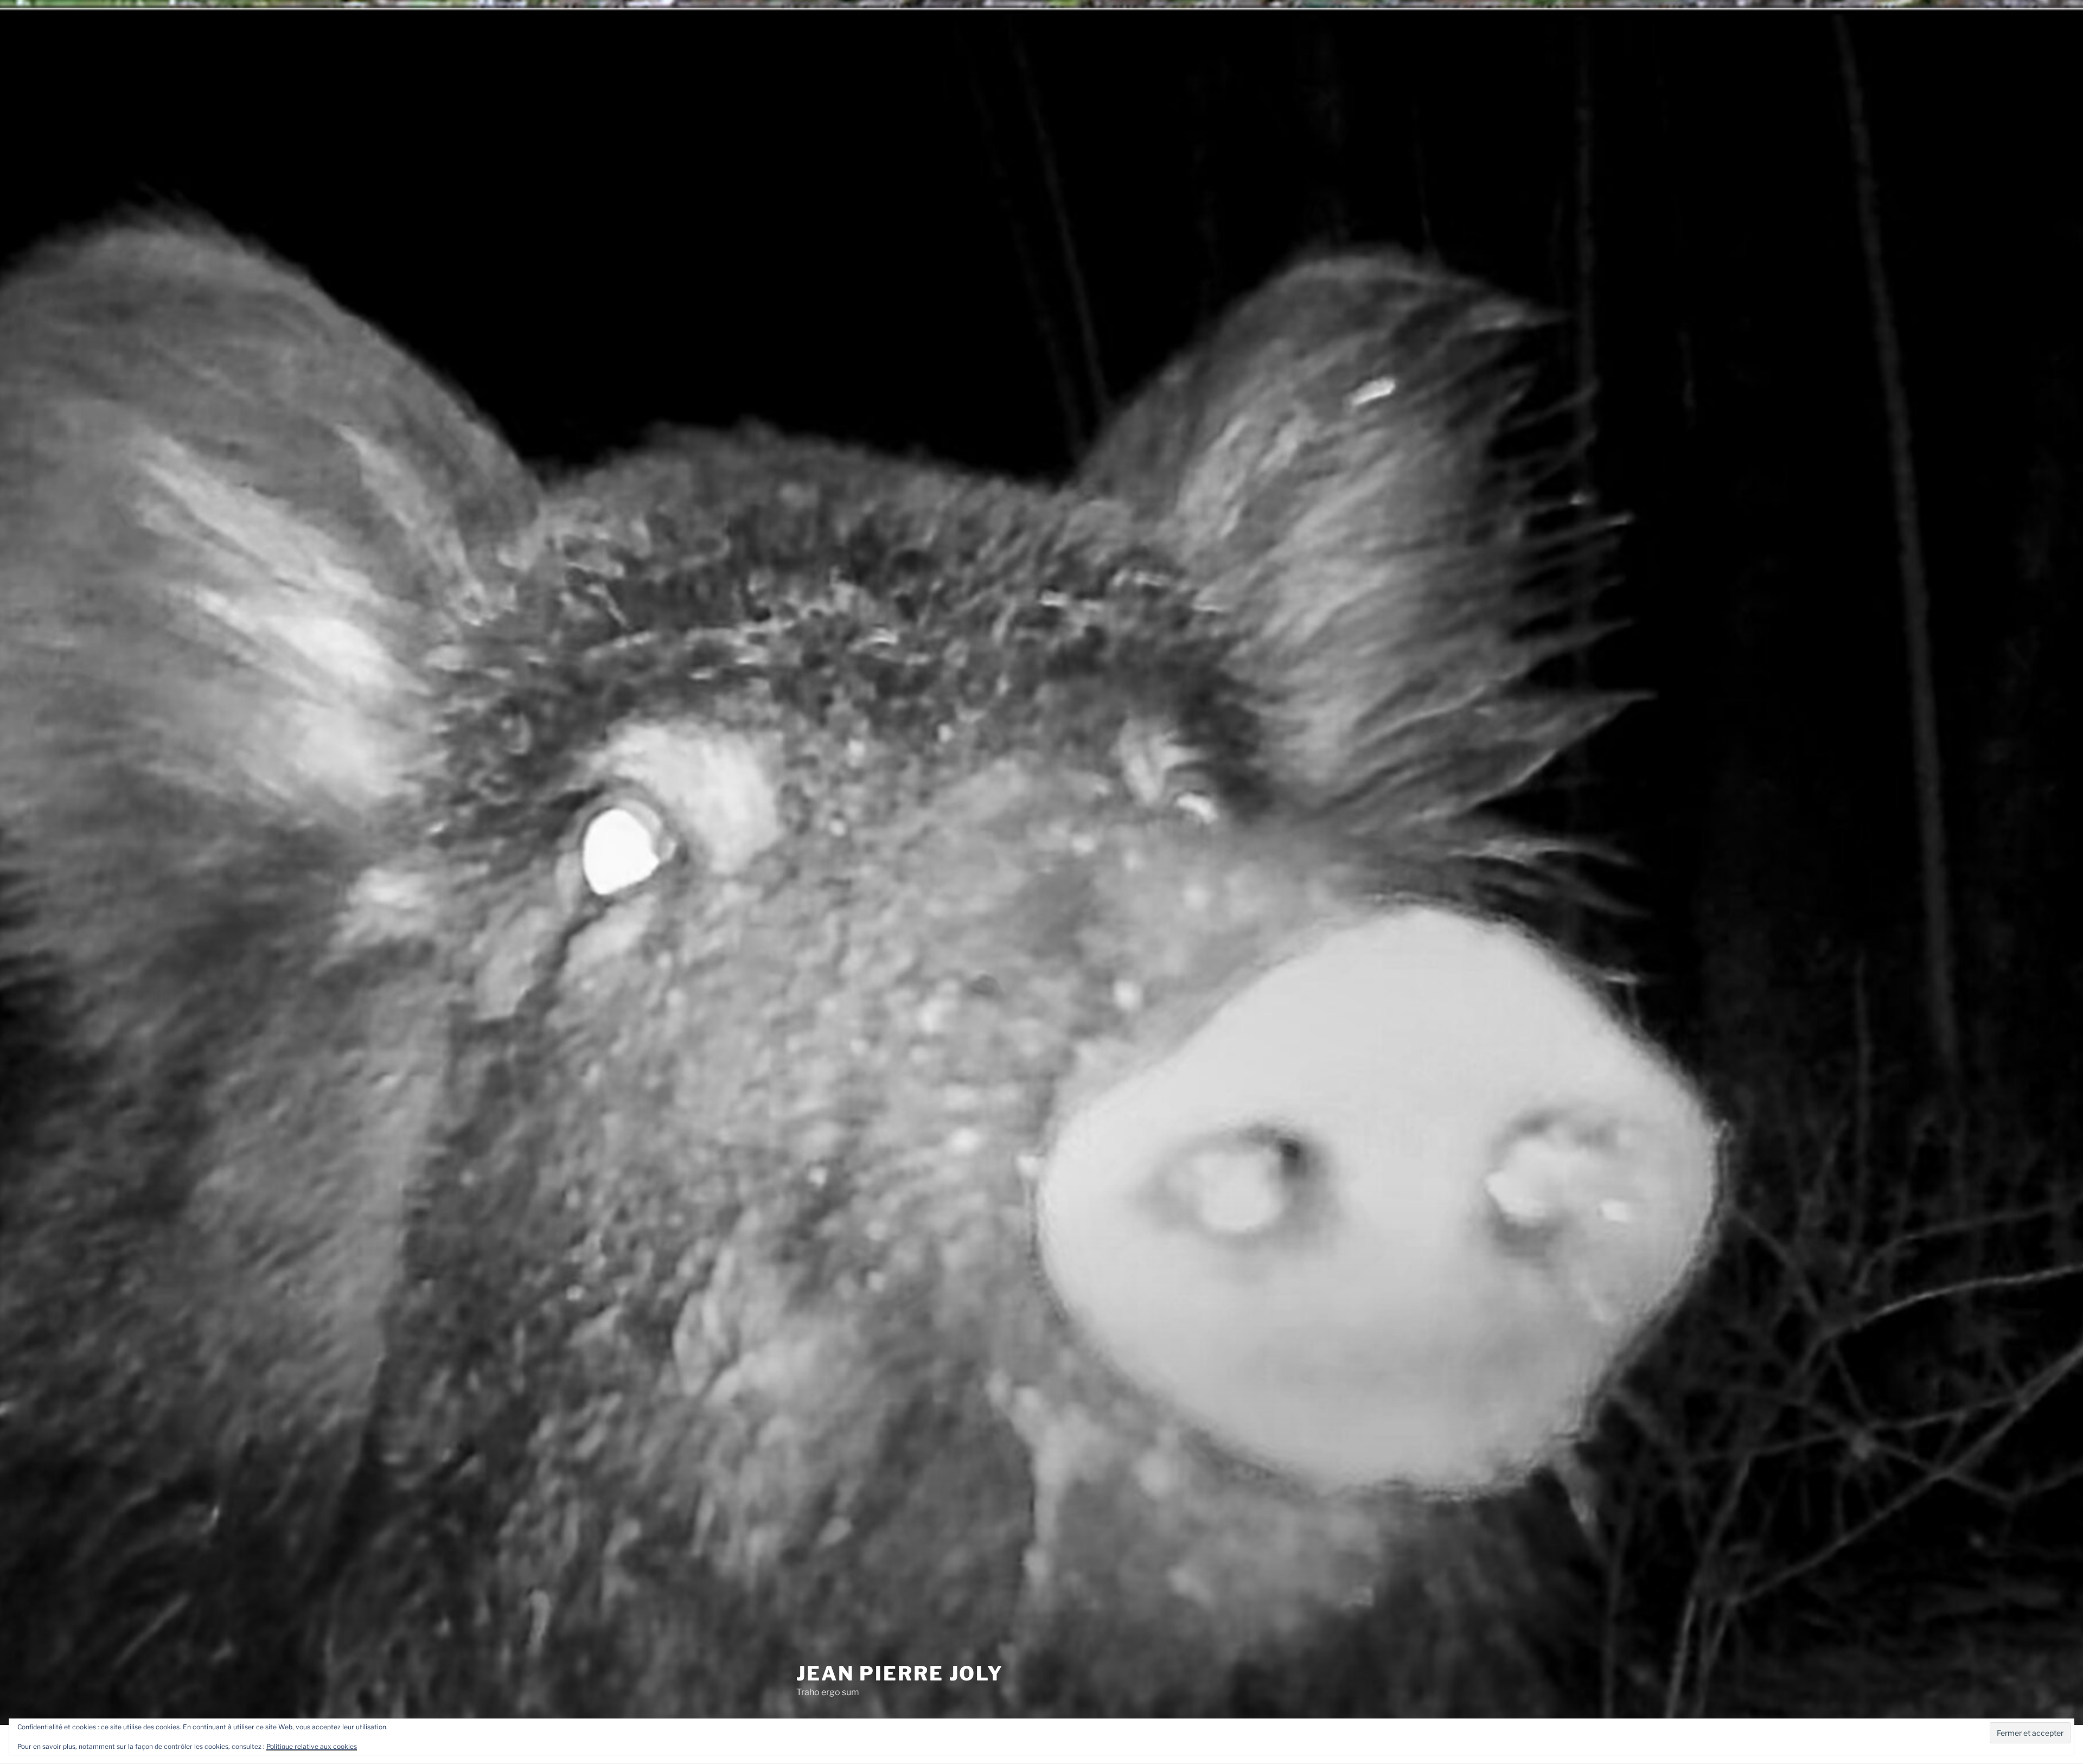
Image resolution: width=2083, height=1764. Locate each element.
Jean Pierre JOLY (900, 1673)
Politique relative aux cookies (312, 1746)
